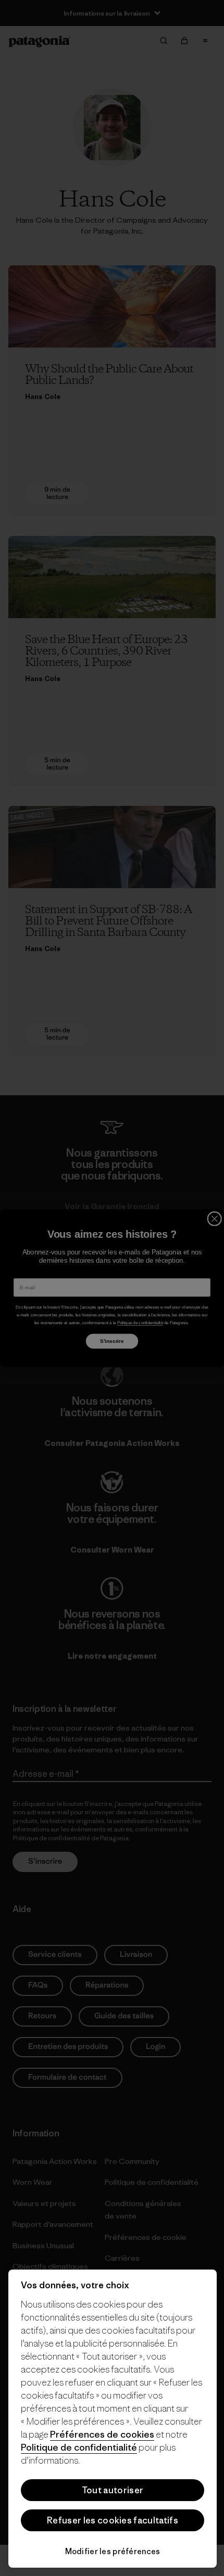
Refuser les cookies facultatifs (113, 2520)
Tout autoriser (113, 2490)
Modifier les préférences (113, 2551)
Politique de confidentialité (79, 2447)
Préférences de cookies (102, 2434)
